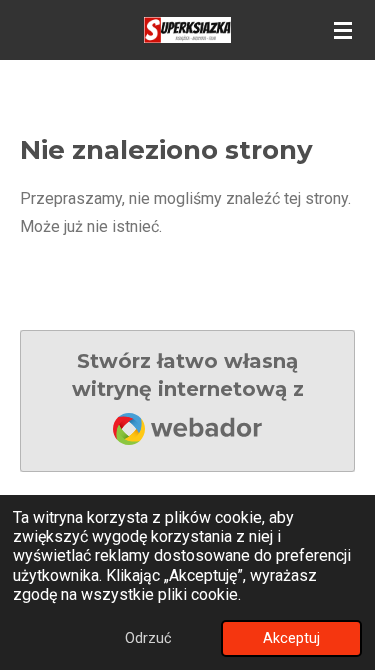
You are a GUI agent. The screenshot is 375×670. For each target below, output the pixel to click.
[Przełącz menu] (343, 30)
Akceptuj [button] (291, 638)
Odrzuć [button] (148, 638)
